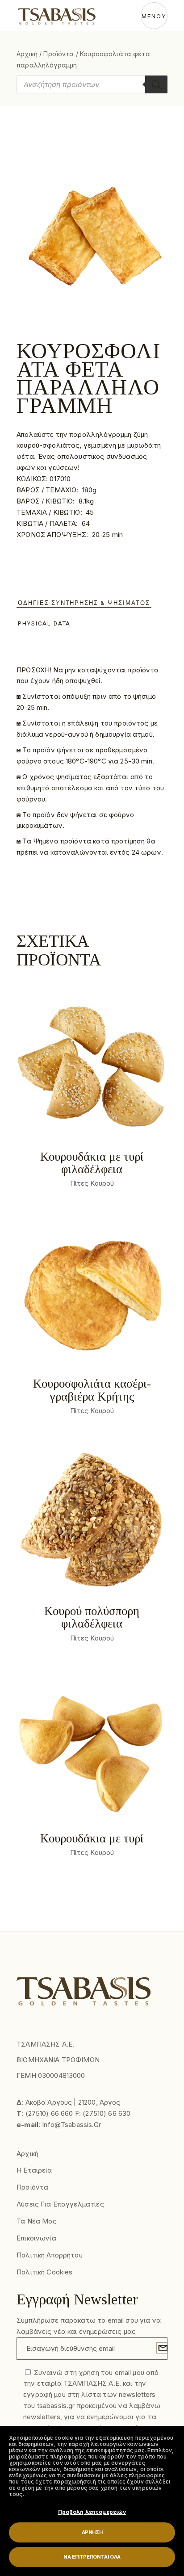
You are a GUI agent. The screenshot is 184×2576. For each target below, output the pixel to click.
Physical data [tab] (44, 623)
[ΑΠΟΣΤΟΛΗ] (162, 2348)
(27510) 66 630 (107, 2113)
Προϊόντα (59, 54)
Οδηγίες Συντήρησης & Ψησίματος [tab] (84, 603)
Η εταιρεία (34, 2170)
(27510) (38, 2113)
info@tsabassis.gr (71, 2125)
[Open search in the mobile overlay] (92, 84)
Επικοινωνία (36, 2238)
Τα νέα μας (37, 2221)
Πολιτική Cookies (44, 2272)
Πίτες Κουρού (92, 1183)
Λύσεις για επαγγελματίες (60, 2204)
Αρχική (27, 54)
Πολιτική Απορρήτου (50, 2255)
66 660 (62, 2113)
